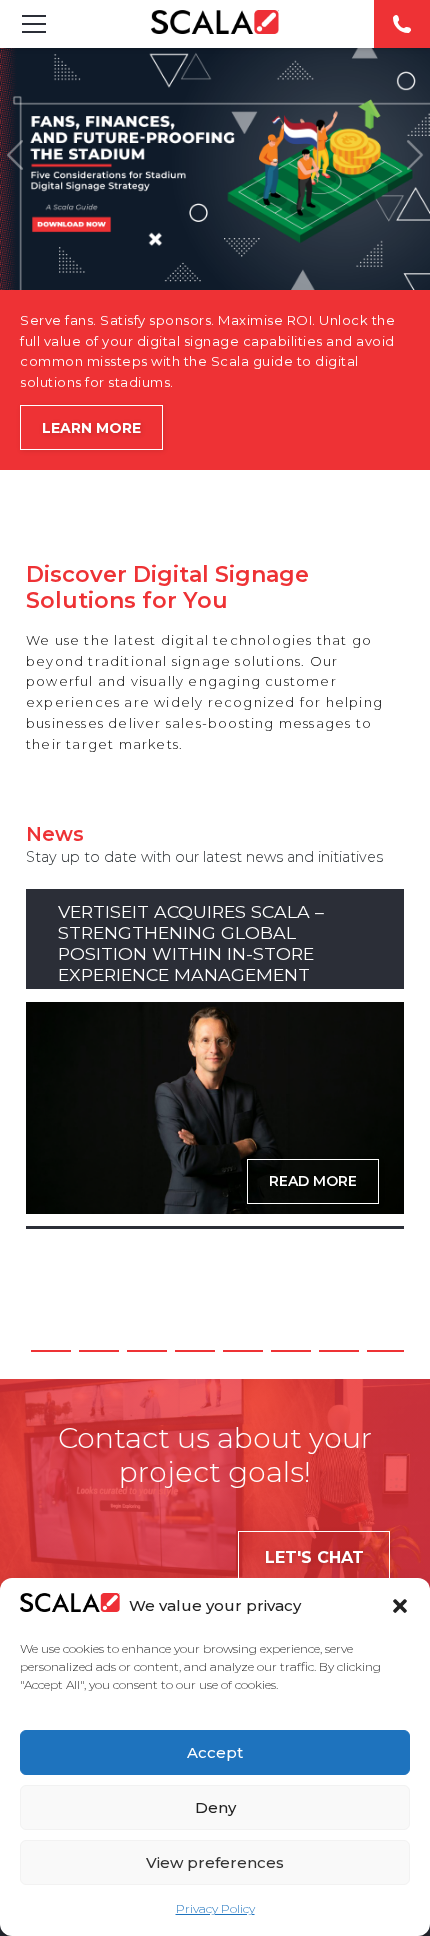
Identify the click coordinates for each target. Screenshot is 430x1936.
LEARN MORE (91, 428)
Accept (215, 1752)
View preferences (215, 1862)
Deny (215, 1807)
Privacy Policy (215, 1908)
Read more (313, 1181)
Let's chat (314, 1557)
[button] (400, 1606)
